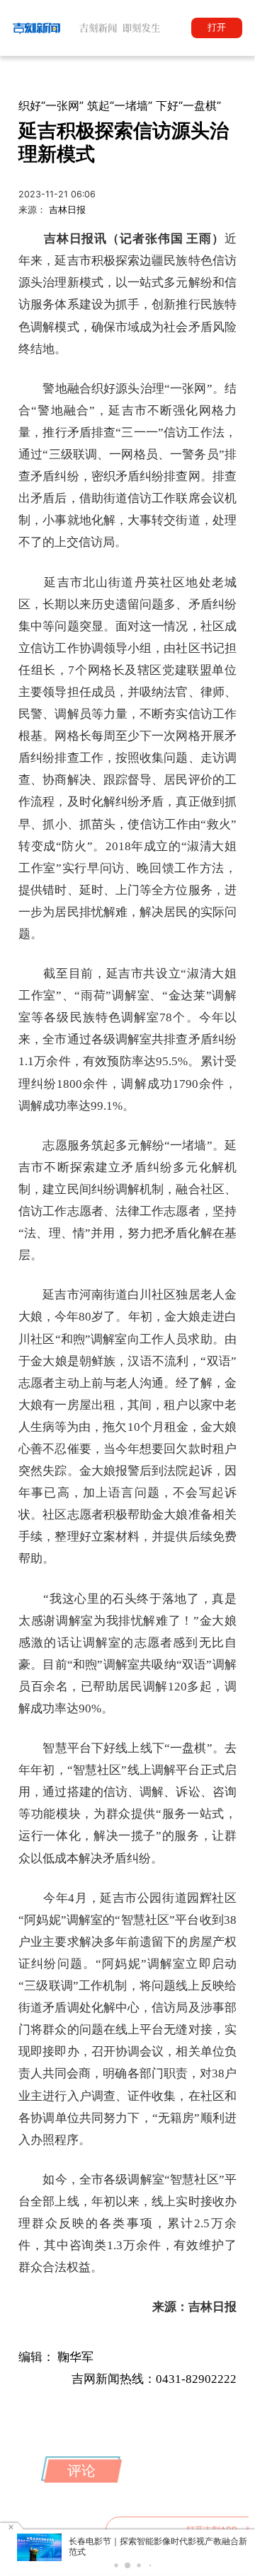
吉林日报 (67, 210)
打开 (217, 27)
